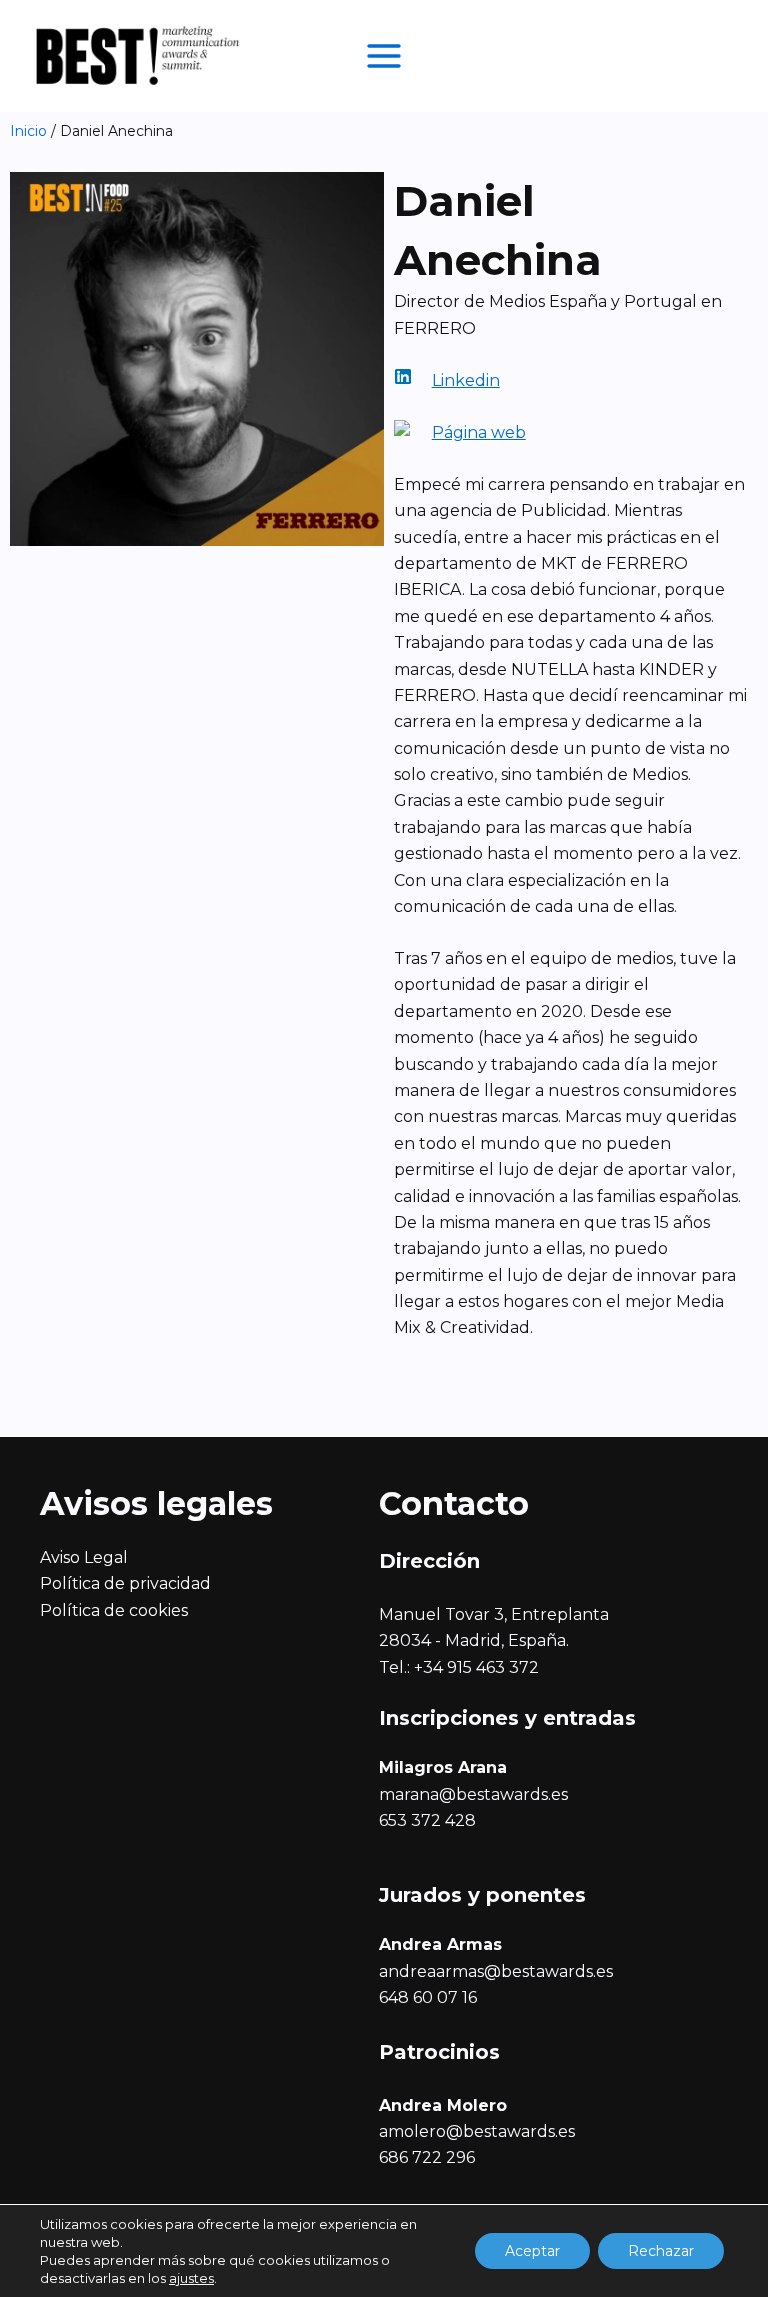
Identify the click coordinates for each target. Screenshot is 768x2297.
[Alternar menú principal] (384, 56)
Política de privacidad (125, 1583)
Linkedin (466, 380)
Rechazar (661, 2251)
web (508, 432)
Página (461, 432)
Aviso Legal (84, 1557)
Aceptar (532, 2251)
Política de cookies (114, 1610)
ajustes (191, 2278)
